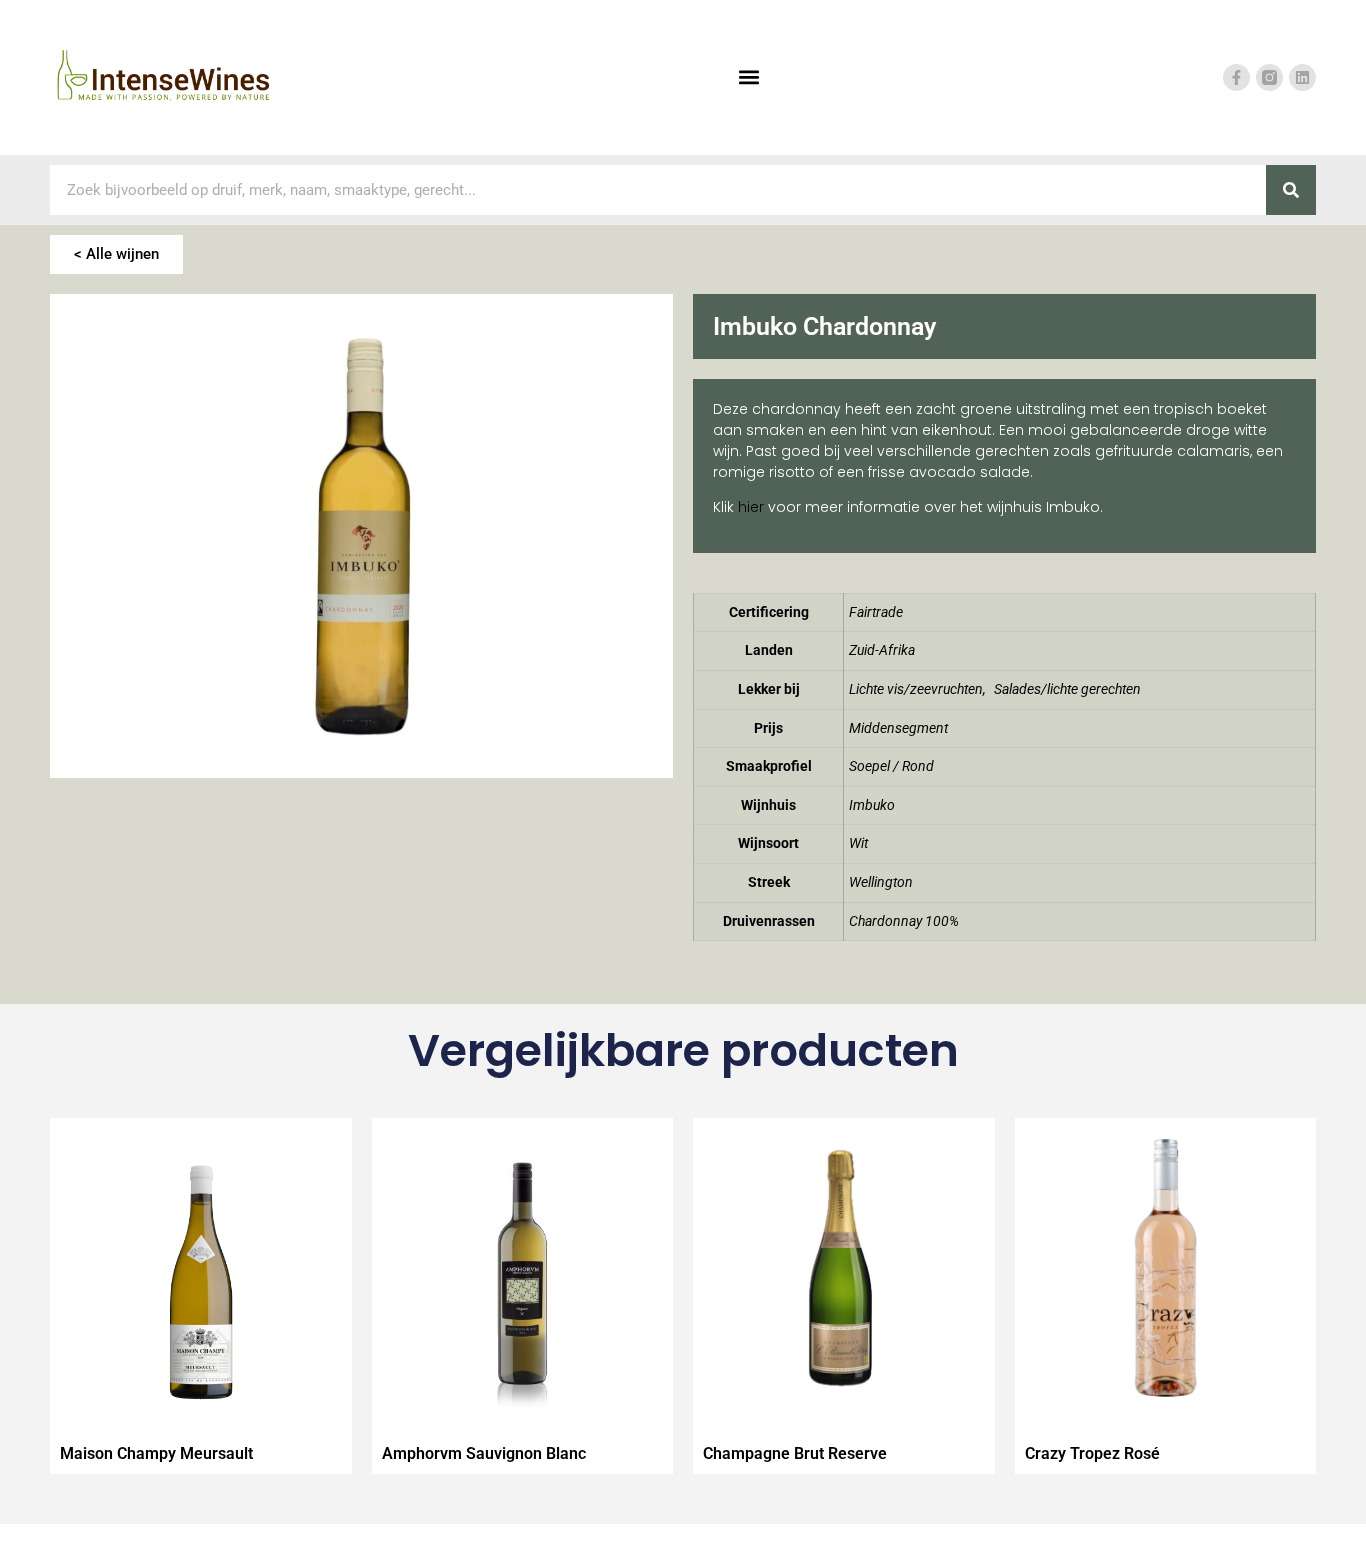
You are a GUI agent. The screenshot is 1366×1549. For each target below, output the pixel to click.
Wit (858, 843)
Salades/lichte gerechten (1067, 689)
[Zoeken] (1291, 190)
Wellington (881, 882)
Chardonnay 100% (904, 921)
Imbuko (872, 805)
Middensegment (898, 728)
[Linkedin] (1302, 77)
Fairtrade (876, 612)
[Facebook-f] (1236, 77)
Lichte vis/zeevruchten (916, 689)
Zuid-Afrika (882, 650)
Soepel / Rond (891, 766)
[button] (748, 77)
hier (751, 507)
